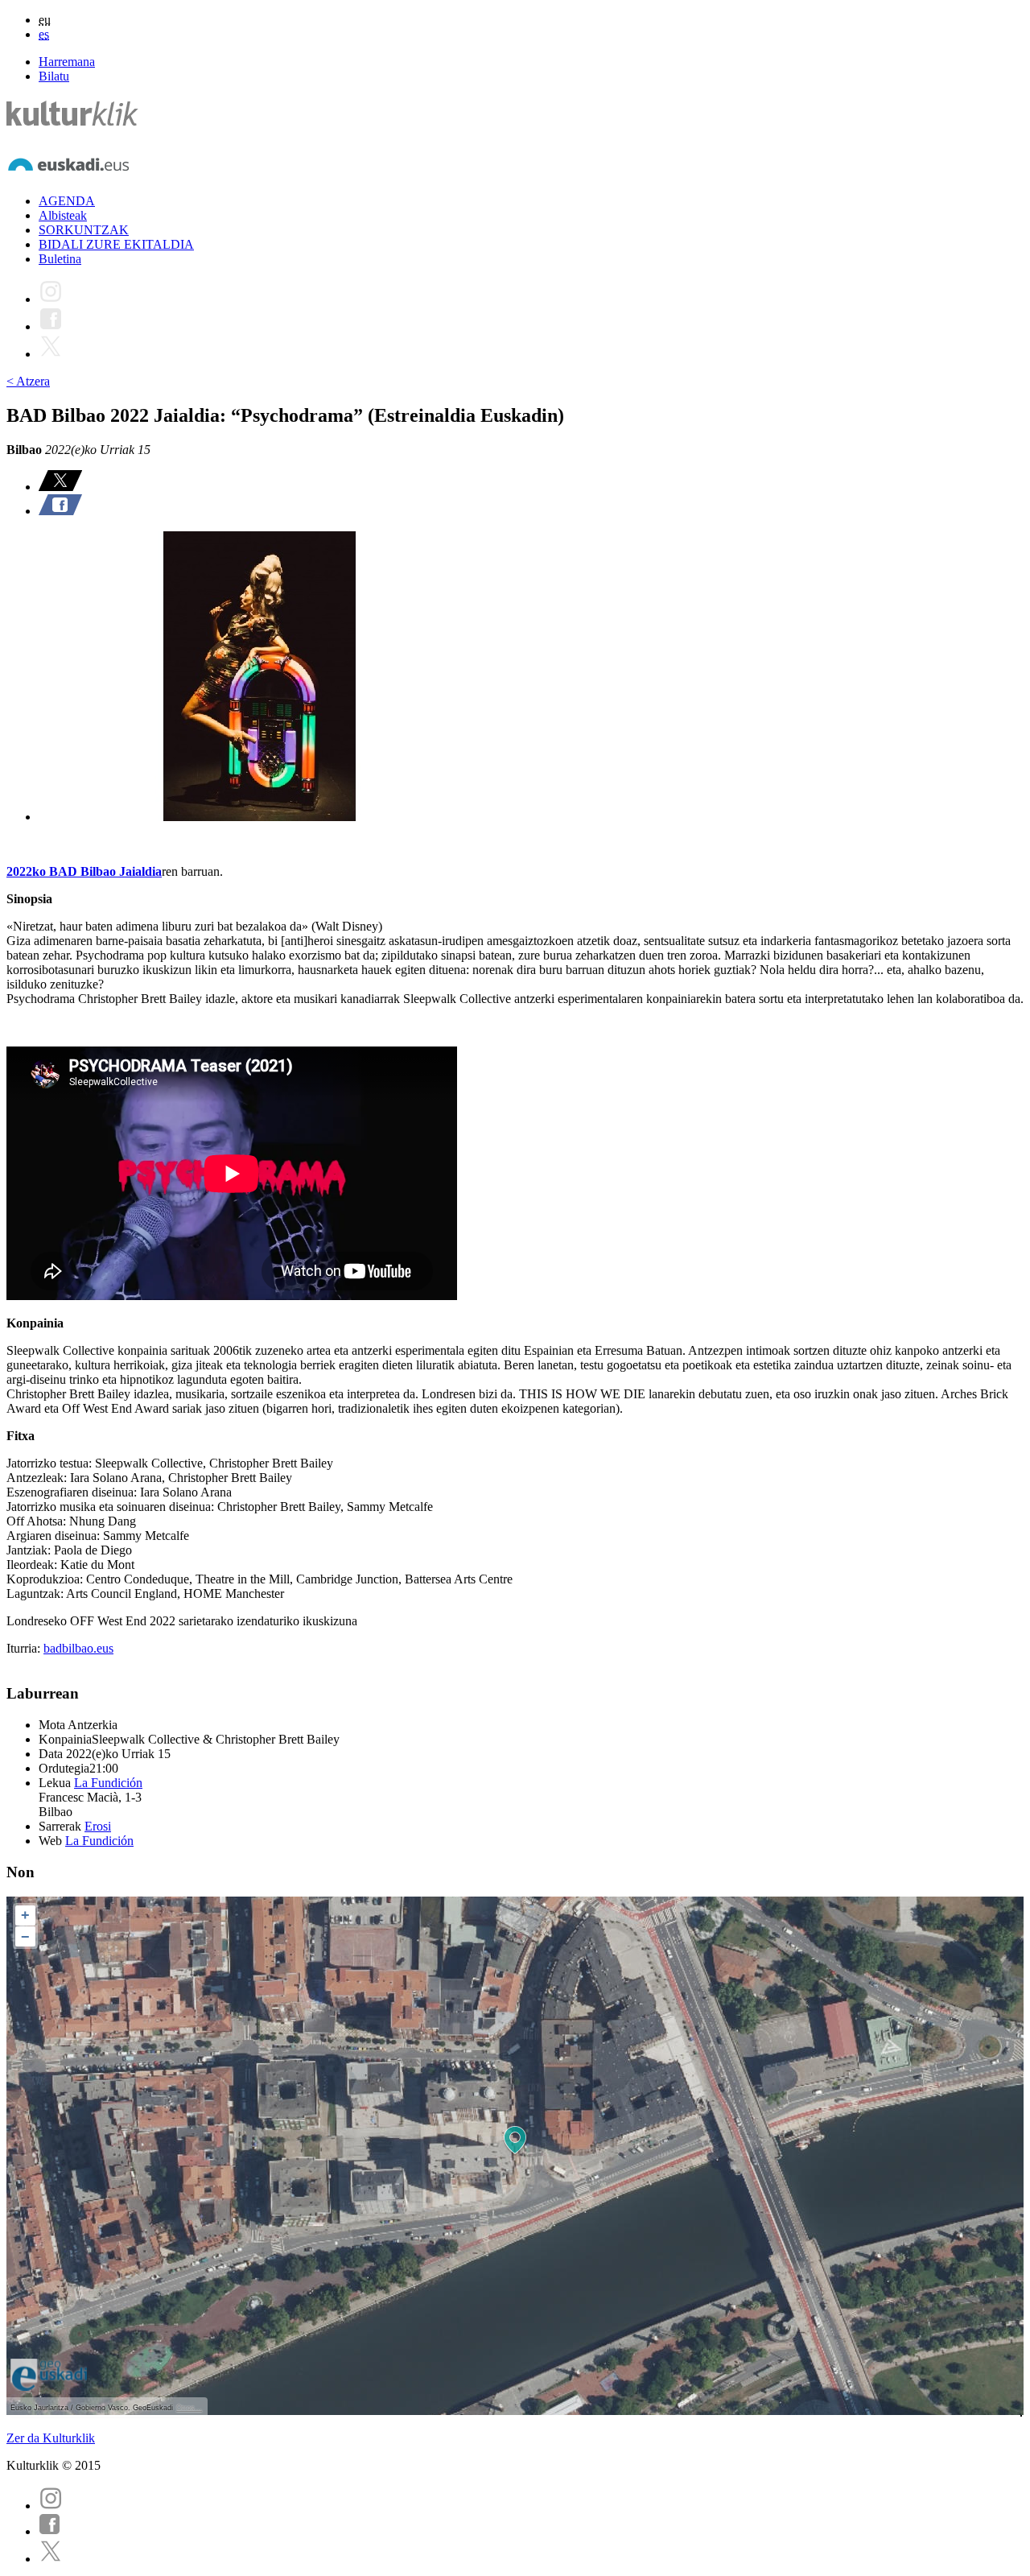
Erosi (98, 1826)
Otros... (189, 2408)
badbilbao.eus (78, 1648)
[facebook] (50, 2531)
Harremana (67, 62)
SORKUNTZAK (84, 230)
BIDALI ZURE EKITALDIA (116, 244)
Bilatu (54, 76)
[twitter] (51, 2559)
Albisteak (63, 215)
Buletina (60, 259)
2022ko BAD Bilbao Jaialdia (84, 871)
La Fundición (108, 1783)
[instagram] (51, 2506)
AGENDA (67, 201)
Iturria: (25, 1648)
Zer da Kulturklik (51, 2438)
